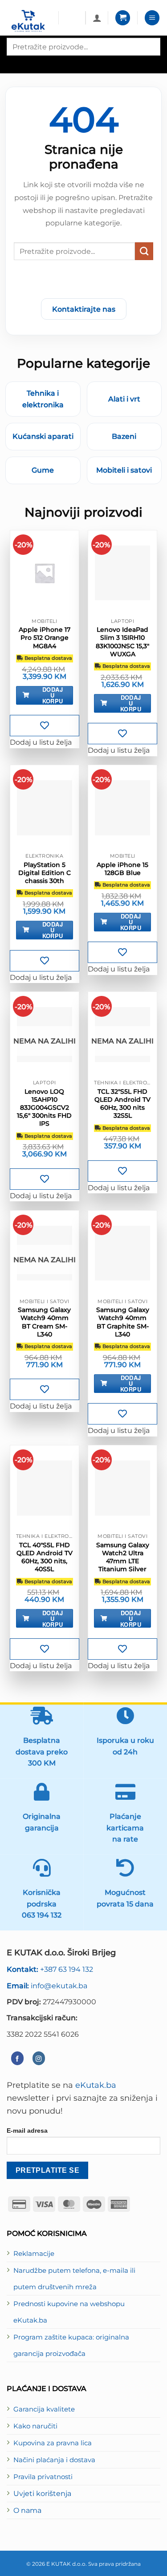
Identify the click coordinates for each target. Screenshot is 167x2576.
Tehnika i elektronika (43, 399)
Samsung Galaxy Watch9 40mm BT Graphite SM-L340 (123, 1322)
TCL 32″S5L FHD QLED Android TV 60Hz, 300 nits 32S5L (122, 1104)
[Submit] (144, 251)
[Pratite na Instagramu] (39, 2058)
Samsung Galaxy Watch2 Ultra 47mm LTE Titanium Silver (123, 1557)
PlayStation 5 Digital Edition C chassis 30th (45, 873)
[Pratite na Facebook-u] (17, 2058)
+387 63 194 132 (50, 1969)
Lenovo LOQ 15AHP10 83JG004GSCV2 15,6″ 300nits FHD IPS (44, 1108)
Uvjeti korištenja (42, 2493)
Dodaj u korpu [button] (53, 695)
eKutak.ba (96, 2085)
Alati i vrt (124, 399)
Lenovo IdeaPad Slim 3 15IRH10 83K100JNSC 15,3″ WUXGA (122, 642)
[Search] (14, 63)
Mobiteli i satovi (124, 470)
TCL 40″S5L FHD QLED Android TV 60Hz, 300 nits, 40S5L (45, 1557)
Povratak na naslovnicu (84, 281)
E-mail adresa (27, 2131)
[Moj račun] (97, 18)
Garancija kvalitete (44, 2409)
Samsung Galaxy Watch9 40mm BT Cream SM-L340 (44, 1322)
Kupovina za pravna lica (53, 2443)
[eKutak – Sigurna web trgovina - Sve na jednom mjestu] (29, 21)
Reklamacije (34, 2254)
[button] (123, 18)
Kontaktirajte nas (84, 309)
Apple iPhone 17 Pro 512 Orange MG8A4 (45, 638)
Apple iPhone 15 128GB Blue (122, 869)
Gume (43, 470)
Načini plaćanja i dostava (54, 2460)
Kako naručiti (35, 2426)
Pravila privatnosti (43, 2477)
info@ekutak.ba (47, 1986)
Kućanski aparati (43, 436)
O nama (27, 2510)
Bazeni (124, 436)
